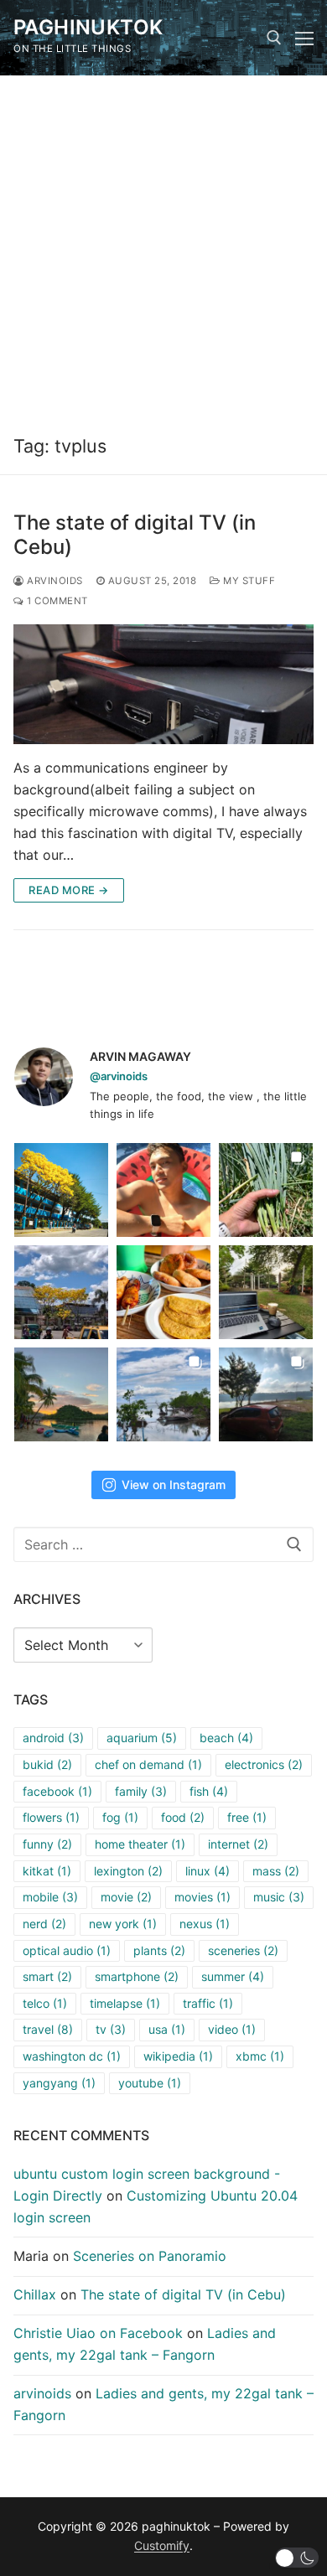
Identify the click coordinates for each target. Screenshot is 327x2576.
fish (209, 1791)
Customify (162, 2545)
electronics (264, 1764)
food (183, 1817)
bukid (47, 1764)
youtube (150, 2083)
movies (202, 1897)
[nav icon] (304, 38)
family (141, 1791)
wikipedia (178, 2056)
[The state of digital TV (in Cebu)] (163, 684)
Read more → (69, 890)
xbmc (260, 2056)
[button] (297, 2558)
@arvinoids (119, 1076)
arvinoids (54, 581)
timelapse (125, 2003)
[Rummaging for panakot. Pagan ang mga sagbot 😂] (266, 1190)
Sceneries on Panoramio (150, 2256)
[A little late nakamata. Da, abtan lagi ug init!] (266, 1394)
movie (126, 1897)
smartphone (137, 1976)
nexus (205, 1924)
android (53, 1738)
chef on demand (148, 1764)
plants (159, 1950)
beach (226, 1738)
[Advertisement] (163, 247)
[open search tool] (274, 38)
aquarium (142, 1738)
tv (111, 2029)
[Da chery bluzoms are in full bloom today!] (61, 1190)
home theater (140, 1844)
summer (233, 1976)
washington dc (72, 2056)
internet (238, 1844)
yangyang (59, 2083)
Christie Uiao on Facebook (98, 2333)
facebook (57, 1791)
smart (47, 1976)
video (232, 2029)
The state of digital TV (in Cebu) (135, 535)
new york (123, 1924)
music (279, 1897)
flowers (51, 1817)
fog (120, 1817)
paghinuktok (88, 27)
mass (276, 1871)
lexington (128, 1871)
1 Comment (56, 601)
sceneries (243, 1950)
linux (208, 1871)
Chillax (35, 2294)
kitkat (47, 1871)
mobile (50, 1897)
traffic (208, 2003)
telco (45, 2003)
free (247, 1817)
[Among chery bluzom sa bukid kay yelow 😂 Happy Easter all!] (61, 1292)
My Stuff (248, 581)
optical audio (67, 1950)
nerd (44, 1924)
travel (48, 2029)
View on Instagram (174, 1485)
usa (167, 2029)
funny (47, 1844)
